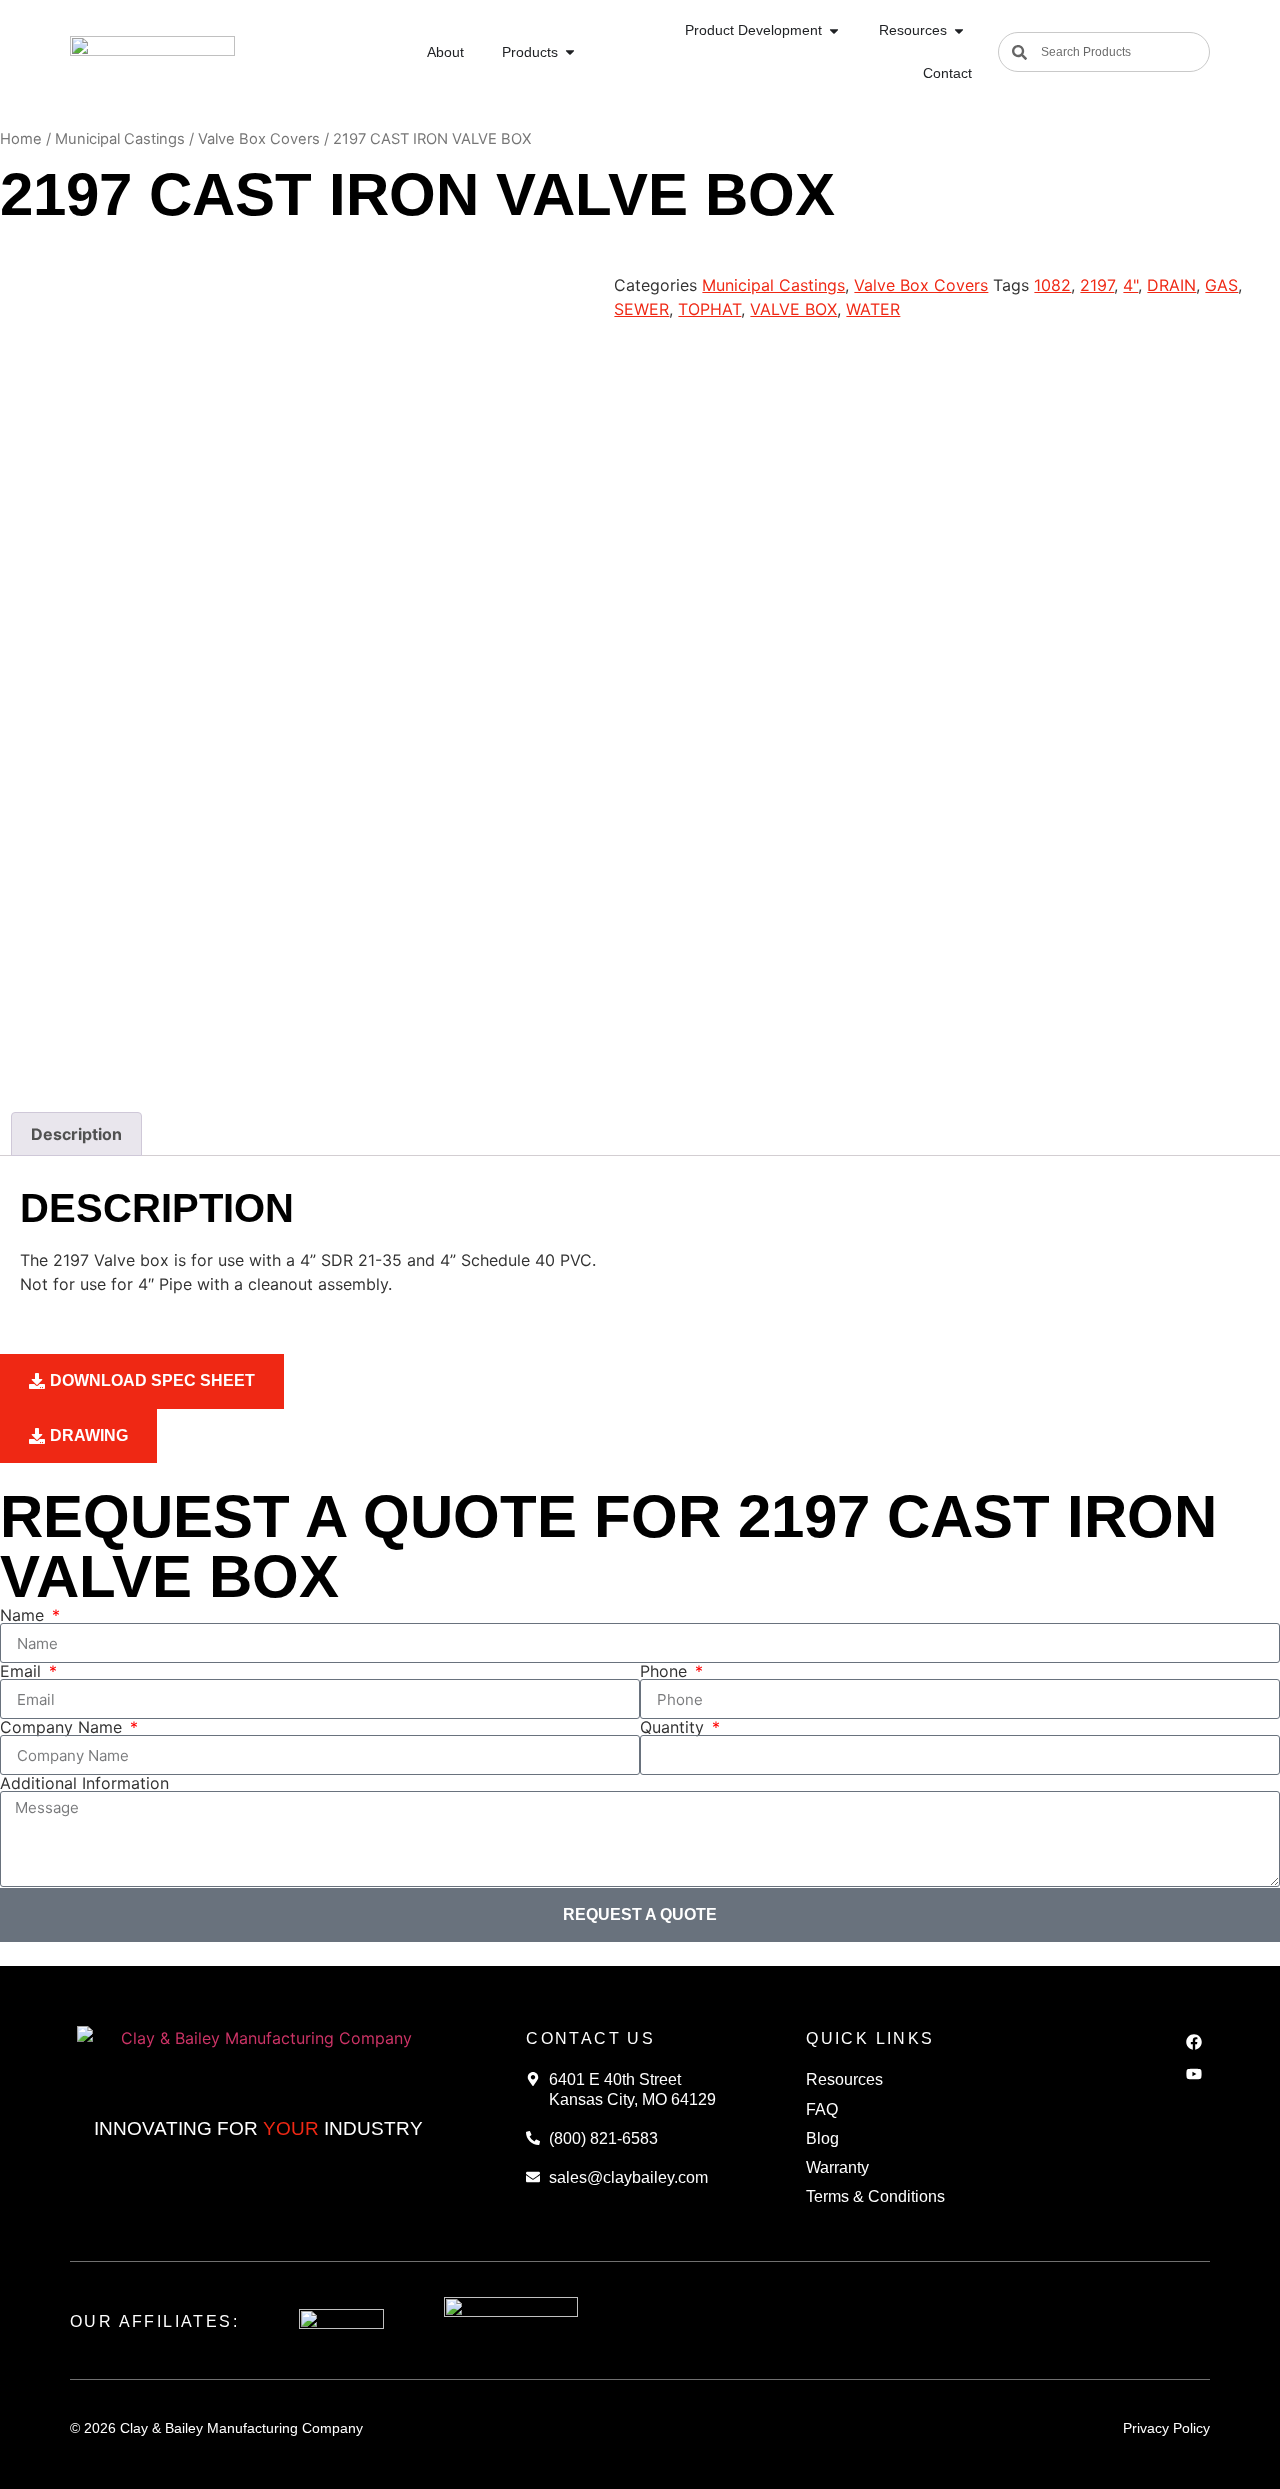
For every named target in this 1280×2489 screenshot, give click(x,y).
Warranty (837, 2167)
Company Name (63, 1727)
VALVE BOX (793, 309)
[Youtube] (1194, 2074)
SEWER (641, 309)
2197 (1097, 285)
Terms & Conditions (875, 2196)
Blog (822, 2138)
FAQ (822, 2109)
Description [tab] (76, 1134)
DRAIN (1171, 285)
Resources (844, 2079)
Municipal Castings (120, 139)
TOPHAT (709, 309)
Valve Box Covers (259, 139)
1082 (1052, 285)
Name (24, 1615)
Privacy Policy (1166, 2428)
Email (23, 1671)
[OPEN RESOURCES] (959, 30)
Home (21, 139)
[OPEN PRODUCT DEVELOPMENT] (834, 30)
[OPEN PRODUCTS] (570, 52)
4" (1130, 285)
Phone (666, 1671)
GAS (1221, 285)
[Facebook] (1194, 2042)
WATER (873, 309)
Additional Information (84, 1783)
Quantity (674, 1727)
